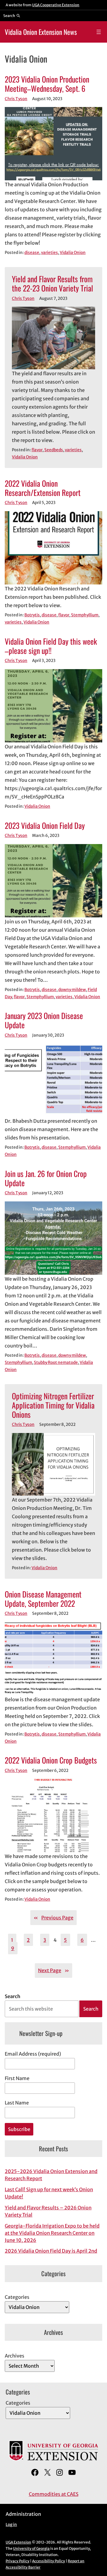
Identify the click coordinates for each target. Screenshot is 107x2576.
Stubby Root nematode (56, 1363)
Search (12, 1996)
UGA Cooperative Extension (56, 5)
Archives (15, 2356)
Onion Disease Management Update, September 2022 (43, 1599)
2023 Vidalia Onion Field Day (45, 825)
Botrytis (32, 615)
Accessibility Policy (49, 2561)
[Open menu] (99, 32)
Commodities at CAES (54, 2494)
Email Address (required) (33, 2054)
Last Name (17, 2103)
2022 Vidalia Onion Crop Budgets (51, 1760)
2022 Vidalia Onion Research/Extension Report (43, 488)
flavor (37, 450)
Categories (17, 2297)
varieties (49, 253)
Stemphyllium (85, 615)
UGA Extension (18, 2542)
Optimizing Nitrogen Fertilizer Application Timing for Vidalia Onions (53, 1405)
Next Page (53, 1970)
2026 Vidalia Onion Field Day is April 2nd (51, 2251)
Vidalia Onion (73, 253)
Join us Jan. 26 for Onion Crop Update (46, 1178)
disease (32, 253)
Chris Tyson (16, 99)
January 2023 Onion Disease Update (44, 1020)
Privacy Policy (18, 2561)
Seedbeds (54, 450)
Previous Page (53, 1918)
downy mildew (72, 990)
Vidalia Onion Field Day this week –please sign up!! (51, 646)
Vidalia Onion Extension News (41, 32)
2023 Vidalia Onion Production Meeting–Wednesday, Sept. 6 (47, 84)
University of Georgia (31, 2548)
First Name (17, 2078)
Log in (11, 2525)
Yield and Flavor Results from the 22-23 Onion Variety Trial (52, 283)
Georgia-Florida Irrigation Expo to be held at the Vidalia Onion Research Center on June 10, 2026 (52, 2233)
